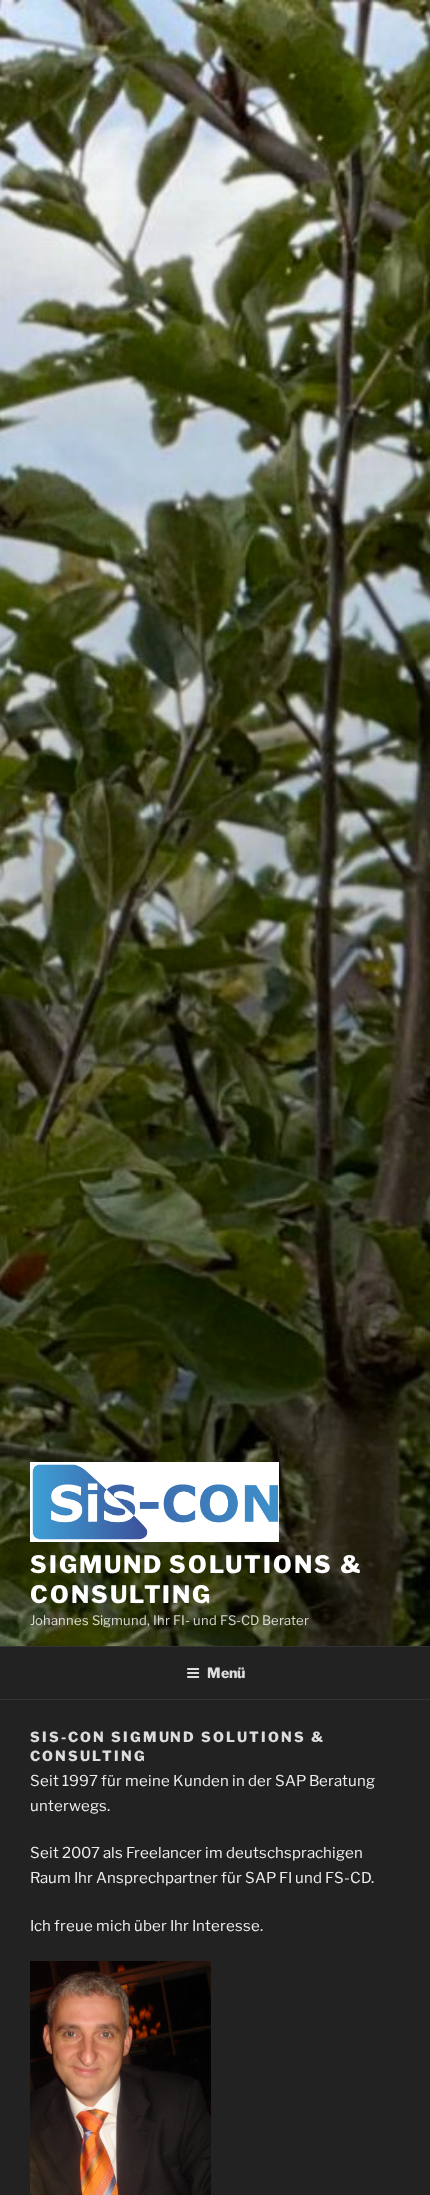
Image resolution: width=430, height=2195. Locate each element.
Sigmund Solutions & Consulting (196, 1579)
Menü (226, 1672)
